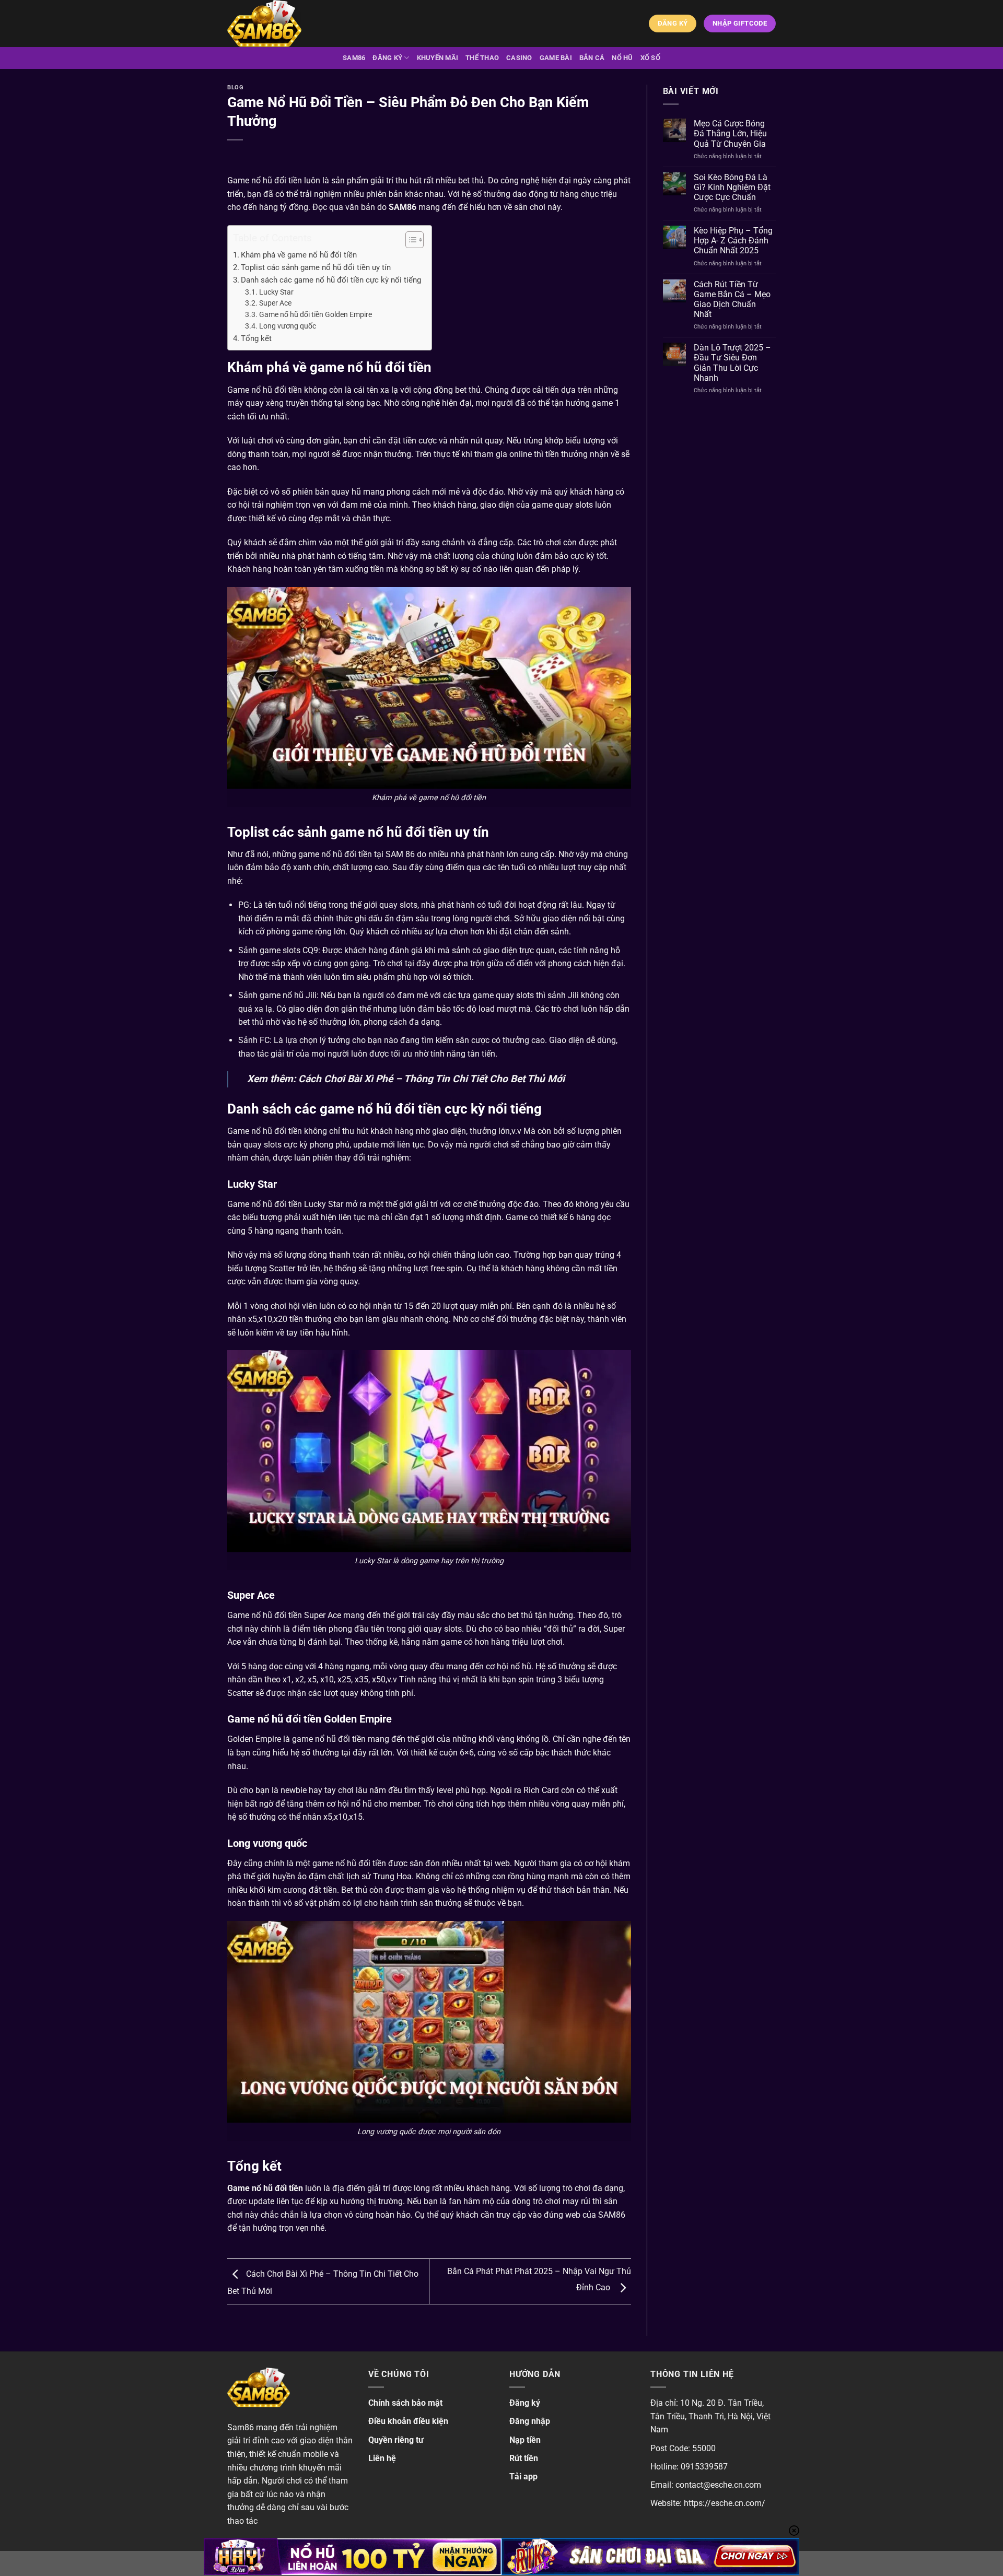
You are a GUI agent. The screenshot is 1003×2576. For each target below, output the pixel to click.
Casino (519, 58)
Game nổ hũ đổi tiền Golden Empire (316, 314)
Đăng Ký (387, 58)
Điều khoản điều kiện (408, 2421)
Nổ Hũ (622, 58)
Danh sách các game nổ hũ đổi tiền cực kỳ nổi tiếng (331, 280)
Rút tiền (524, 2458)
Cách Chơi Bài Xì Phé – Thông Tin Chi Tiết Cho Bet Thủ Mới (431, 1079)
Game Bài (556, 58)
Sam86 (354, 58)
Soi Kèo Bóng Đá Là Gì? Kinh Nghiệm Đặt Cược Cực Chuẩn (732, 187)
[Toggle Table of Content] (409, 240)
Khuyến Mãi (438, 58)
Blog (235, 87)
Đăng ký (525, 2403)
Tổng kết (256, 338)
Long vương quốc (288, 326)
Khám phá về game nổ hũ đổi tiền (299, 255)
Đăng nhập (530, 2421)
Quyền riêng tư (396, 2440)
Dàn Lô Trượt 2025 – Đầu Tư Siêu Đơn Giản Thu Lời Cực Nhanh (732, 363)
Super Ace (275, 303)
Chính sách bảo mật (405, 2403)
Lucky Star (276, 292)
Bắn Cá (592, 58)
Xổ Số (650, 58)
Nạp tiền (525, 2440)
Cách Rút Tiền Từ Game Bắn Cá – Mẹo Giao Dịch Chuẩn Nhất (732, 300)
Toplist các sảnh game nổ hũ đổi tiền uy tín (316, 267)
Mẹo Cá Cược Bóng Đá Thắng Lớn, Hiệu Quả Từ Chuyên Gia (730, 133)
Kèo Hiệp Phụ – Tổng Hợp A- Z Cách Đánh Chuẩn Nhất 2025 (733, 241)
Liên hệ (382, 2458)
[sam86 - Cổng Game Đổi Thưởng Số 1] (279, 24)
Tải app (523, 2477)
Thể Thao (482, 58)
